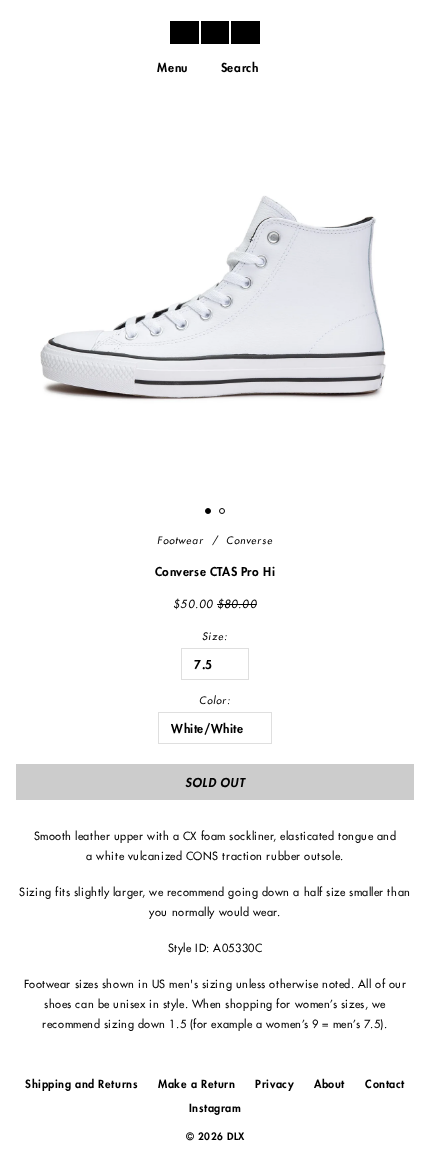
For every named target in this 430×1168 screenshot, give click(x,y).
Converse (249, 541)
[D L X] (215, 32)
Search (240, 68)
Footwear (180, 541)
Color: (215, 701)
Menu (172, 68)
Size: (215, 637)
